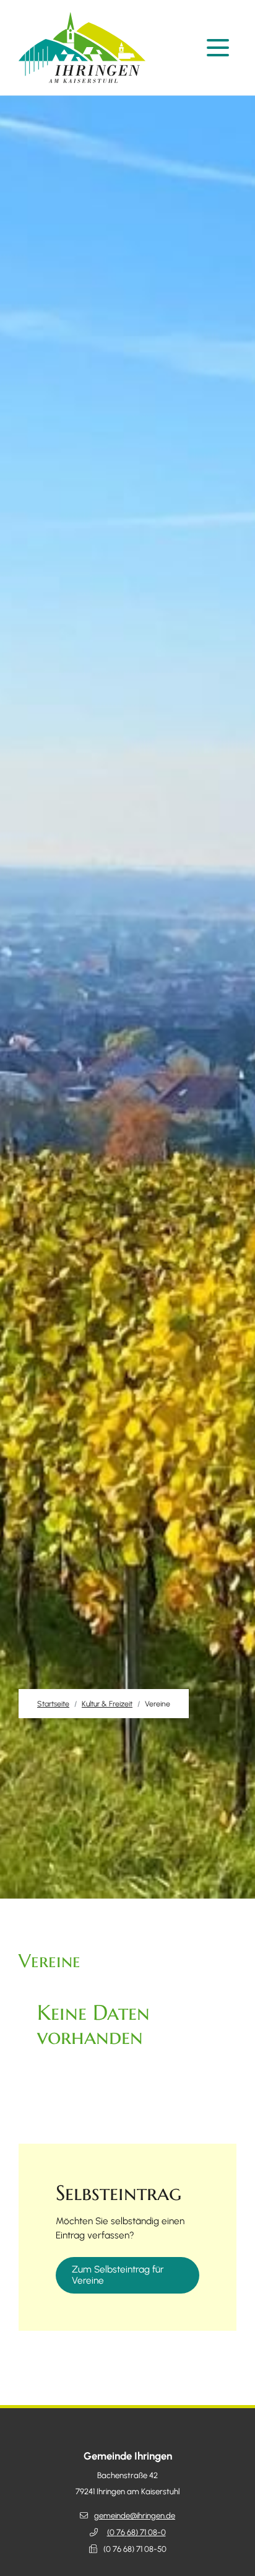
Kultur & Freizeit (107, 1704)
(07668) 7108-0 (136, 2532)
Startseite (53, 1704)
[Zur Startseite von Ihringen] (85, 48)
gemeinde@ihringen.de (135, 2516)
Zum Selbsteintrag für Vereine (118, 2275)
